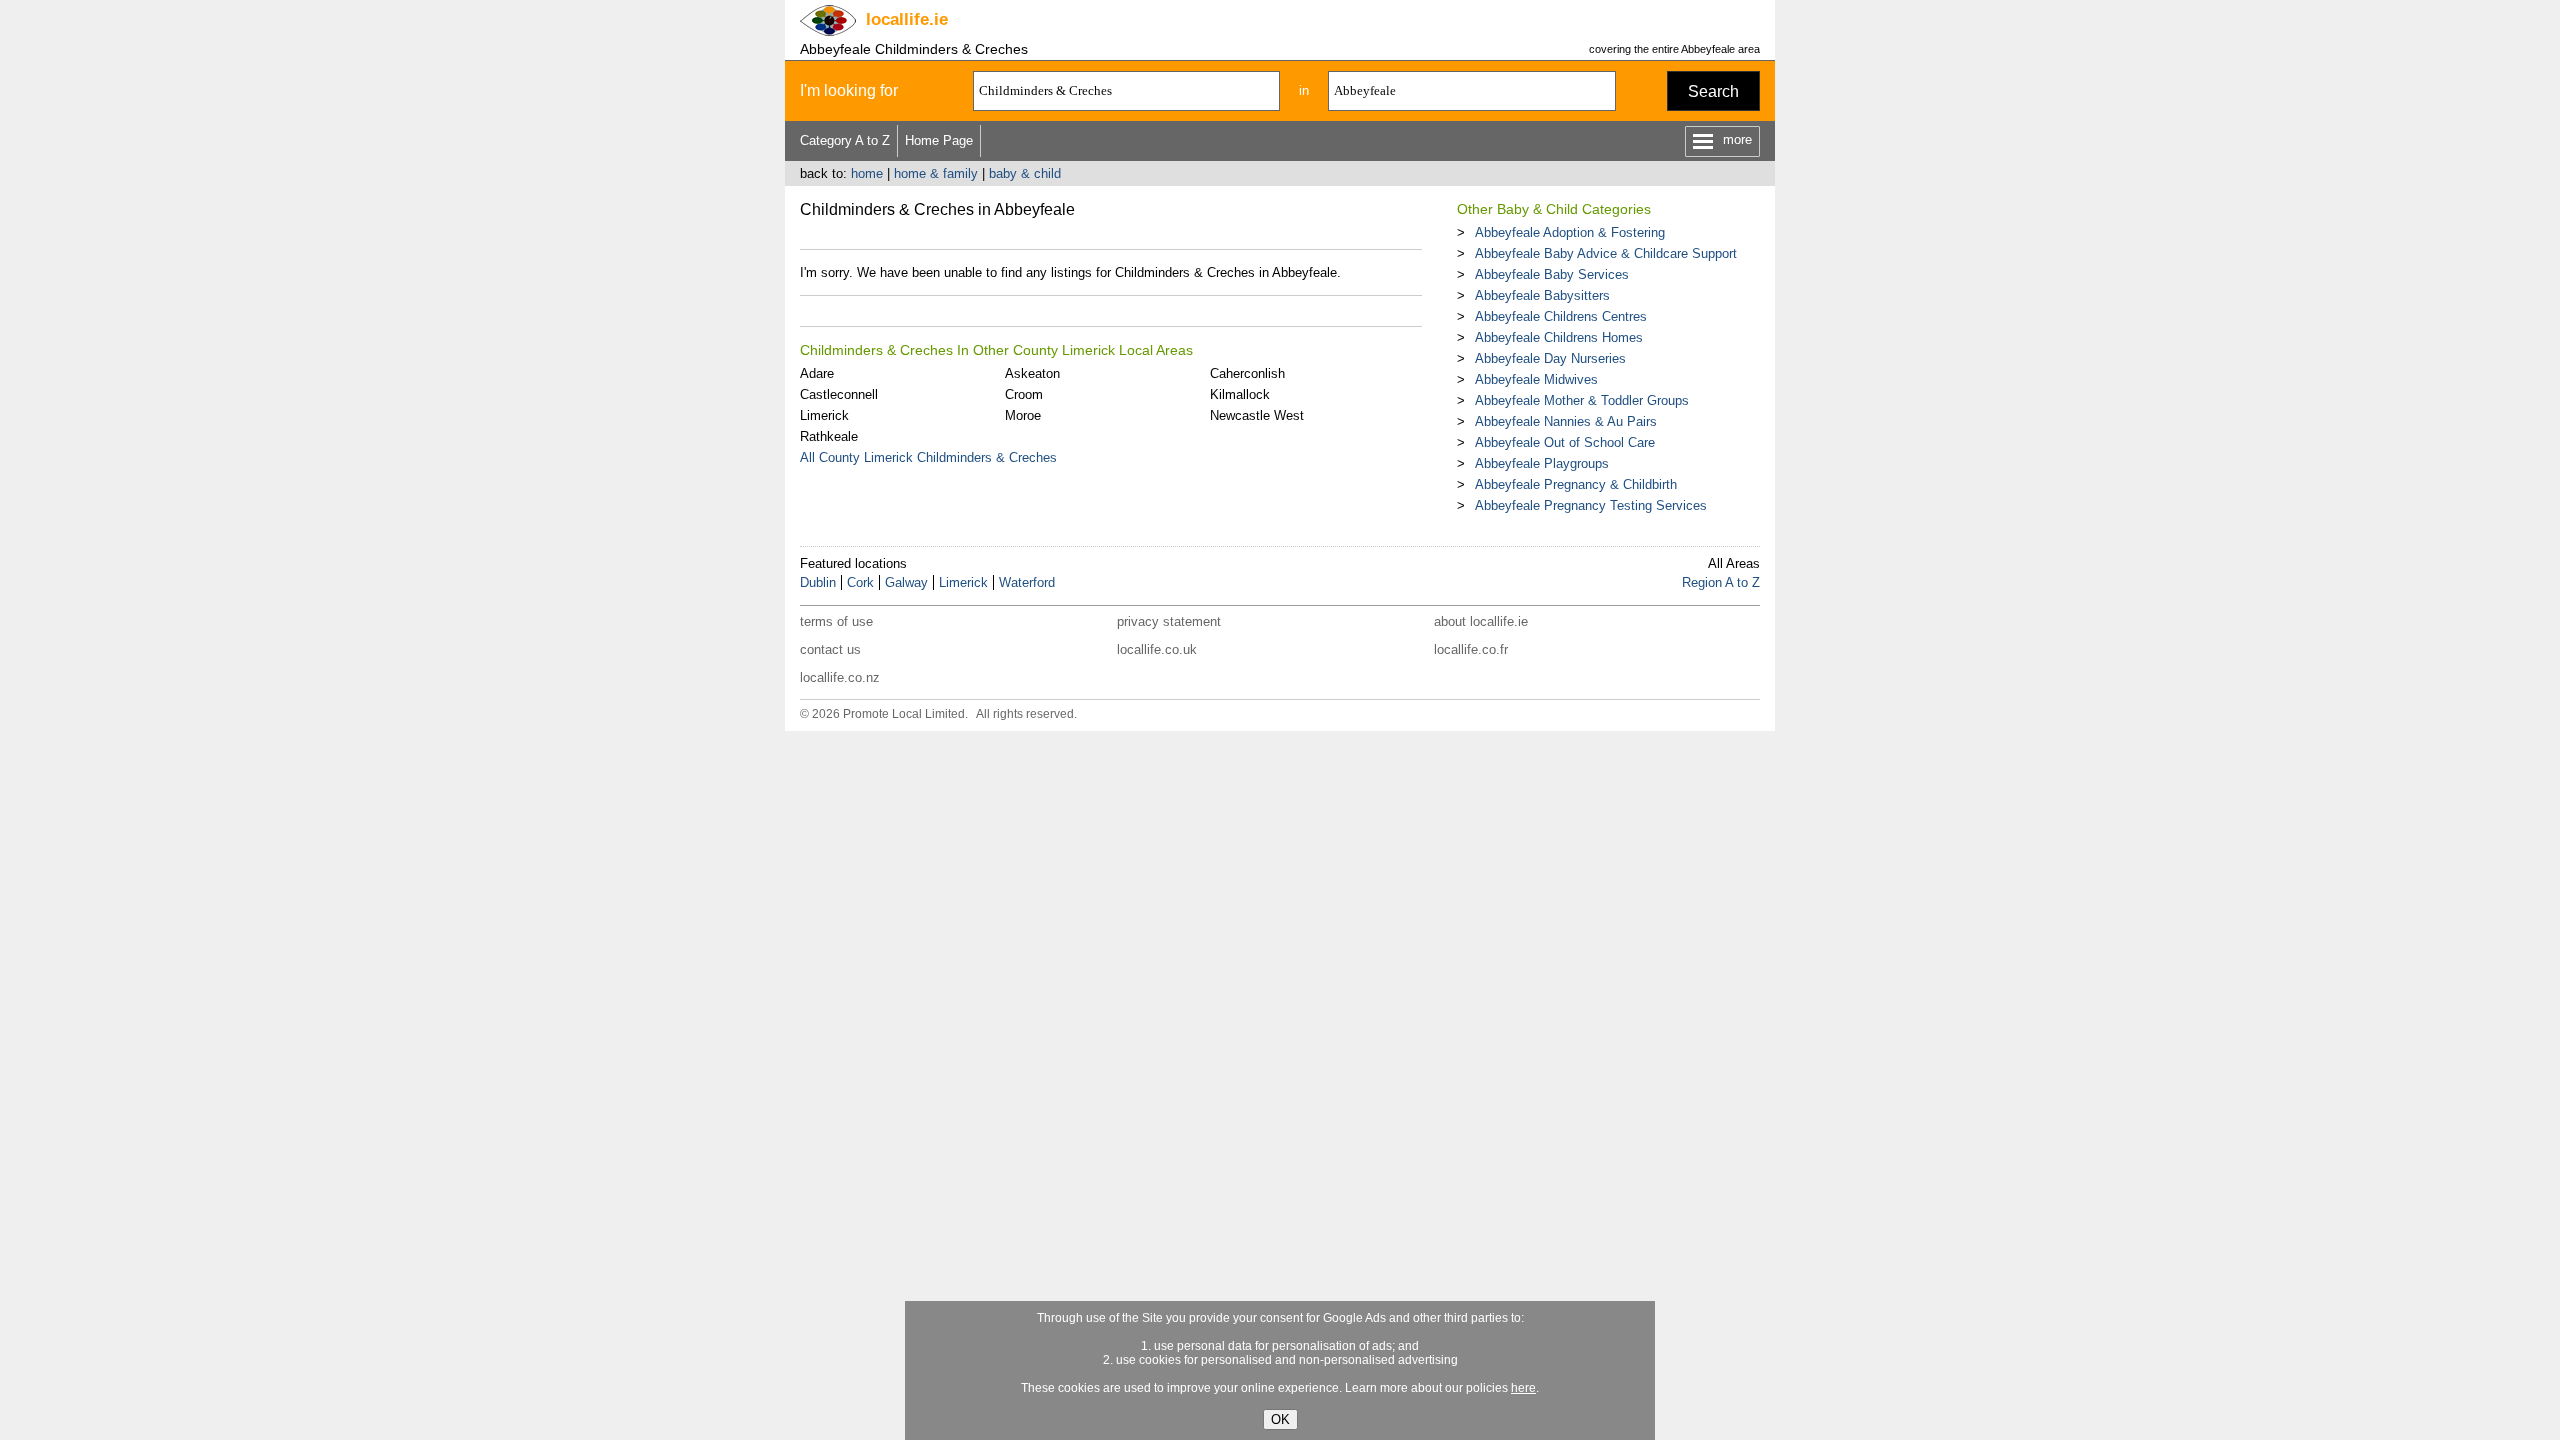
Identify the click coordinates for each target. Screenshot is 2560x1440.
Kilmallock (1240, 394)
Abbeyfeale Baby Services (1552, 274)
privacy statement (1169, 621)
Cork (860, 582)
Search (1713, 91)
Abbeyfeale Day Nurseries (1550, 358)
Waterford (1027, 582)
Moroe (1023, 415)
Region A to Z (1721, 582)
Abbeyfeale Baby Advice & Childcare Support (1606, 253)
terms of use (836, 621)
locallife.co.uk (1157, 649)
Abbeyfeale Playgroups (1542, 463)
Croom (1024, 394)
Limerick (824, 415)
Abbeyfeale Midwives (1536, 379)
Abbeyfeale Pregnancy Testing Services (1591, 505)
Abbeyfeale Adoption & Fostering (1570, 232)
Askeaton (1032, 373)
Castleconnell (839, 394)
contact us (830, 649)
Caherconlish (1247, 373)
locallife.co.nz (840, 677)
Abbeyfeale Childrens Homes (1559, 337)
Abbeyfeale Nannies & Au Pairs (1566, 421)
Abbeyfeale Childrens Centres (1561, 316)
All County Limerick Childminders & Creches (928, 457)
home (867, 173)
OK (1280, 1419)
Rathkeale (829, 436)
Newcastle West (1257, 415)
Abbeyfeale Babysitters (1542, 295)
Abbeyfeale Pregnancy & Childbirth (1576, 484)
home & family (936, 173)
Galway (906, 582)
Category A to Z (845, 140)
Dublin (818, 582)
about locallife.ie (1481, 621)
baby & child (1025, 173)
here (1523, 1388)
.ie (907, 19)
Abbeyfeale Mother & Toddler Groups (1582, 400)
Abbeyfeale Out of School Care (1565, 442)
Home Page (939, 140)
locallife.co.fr (1471, 649)
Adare (817, 373)
